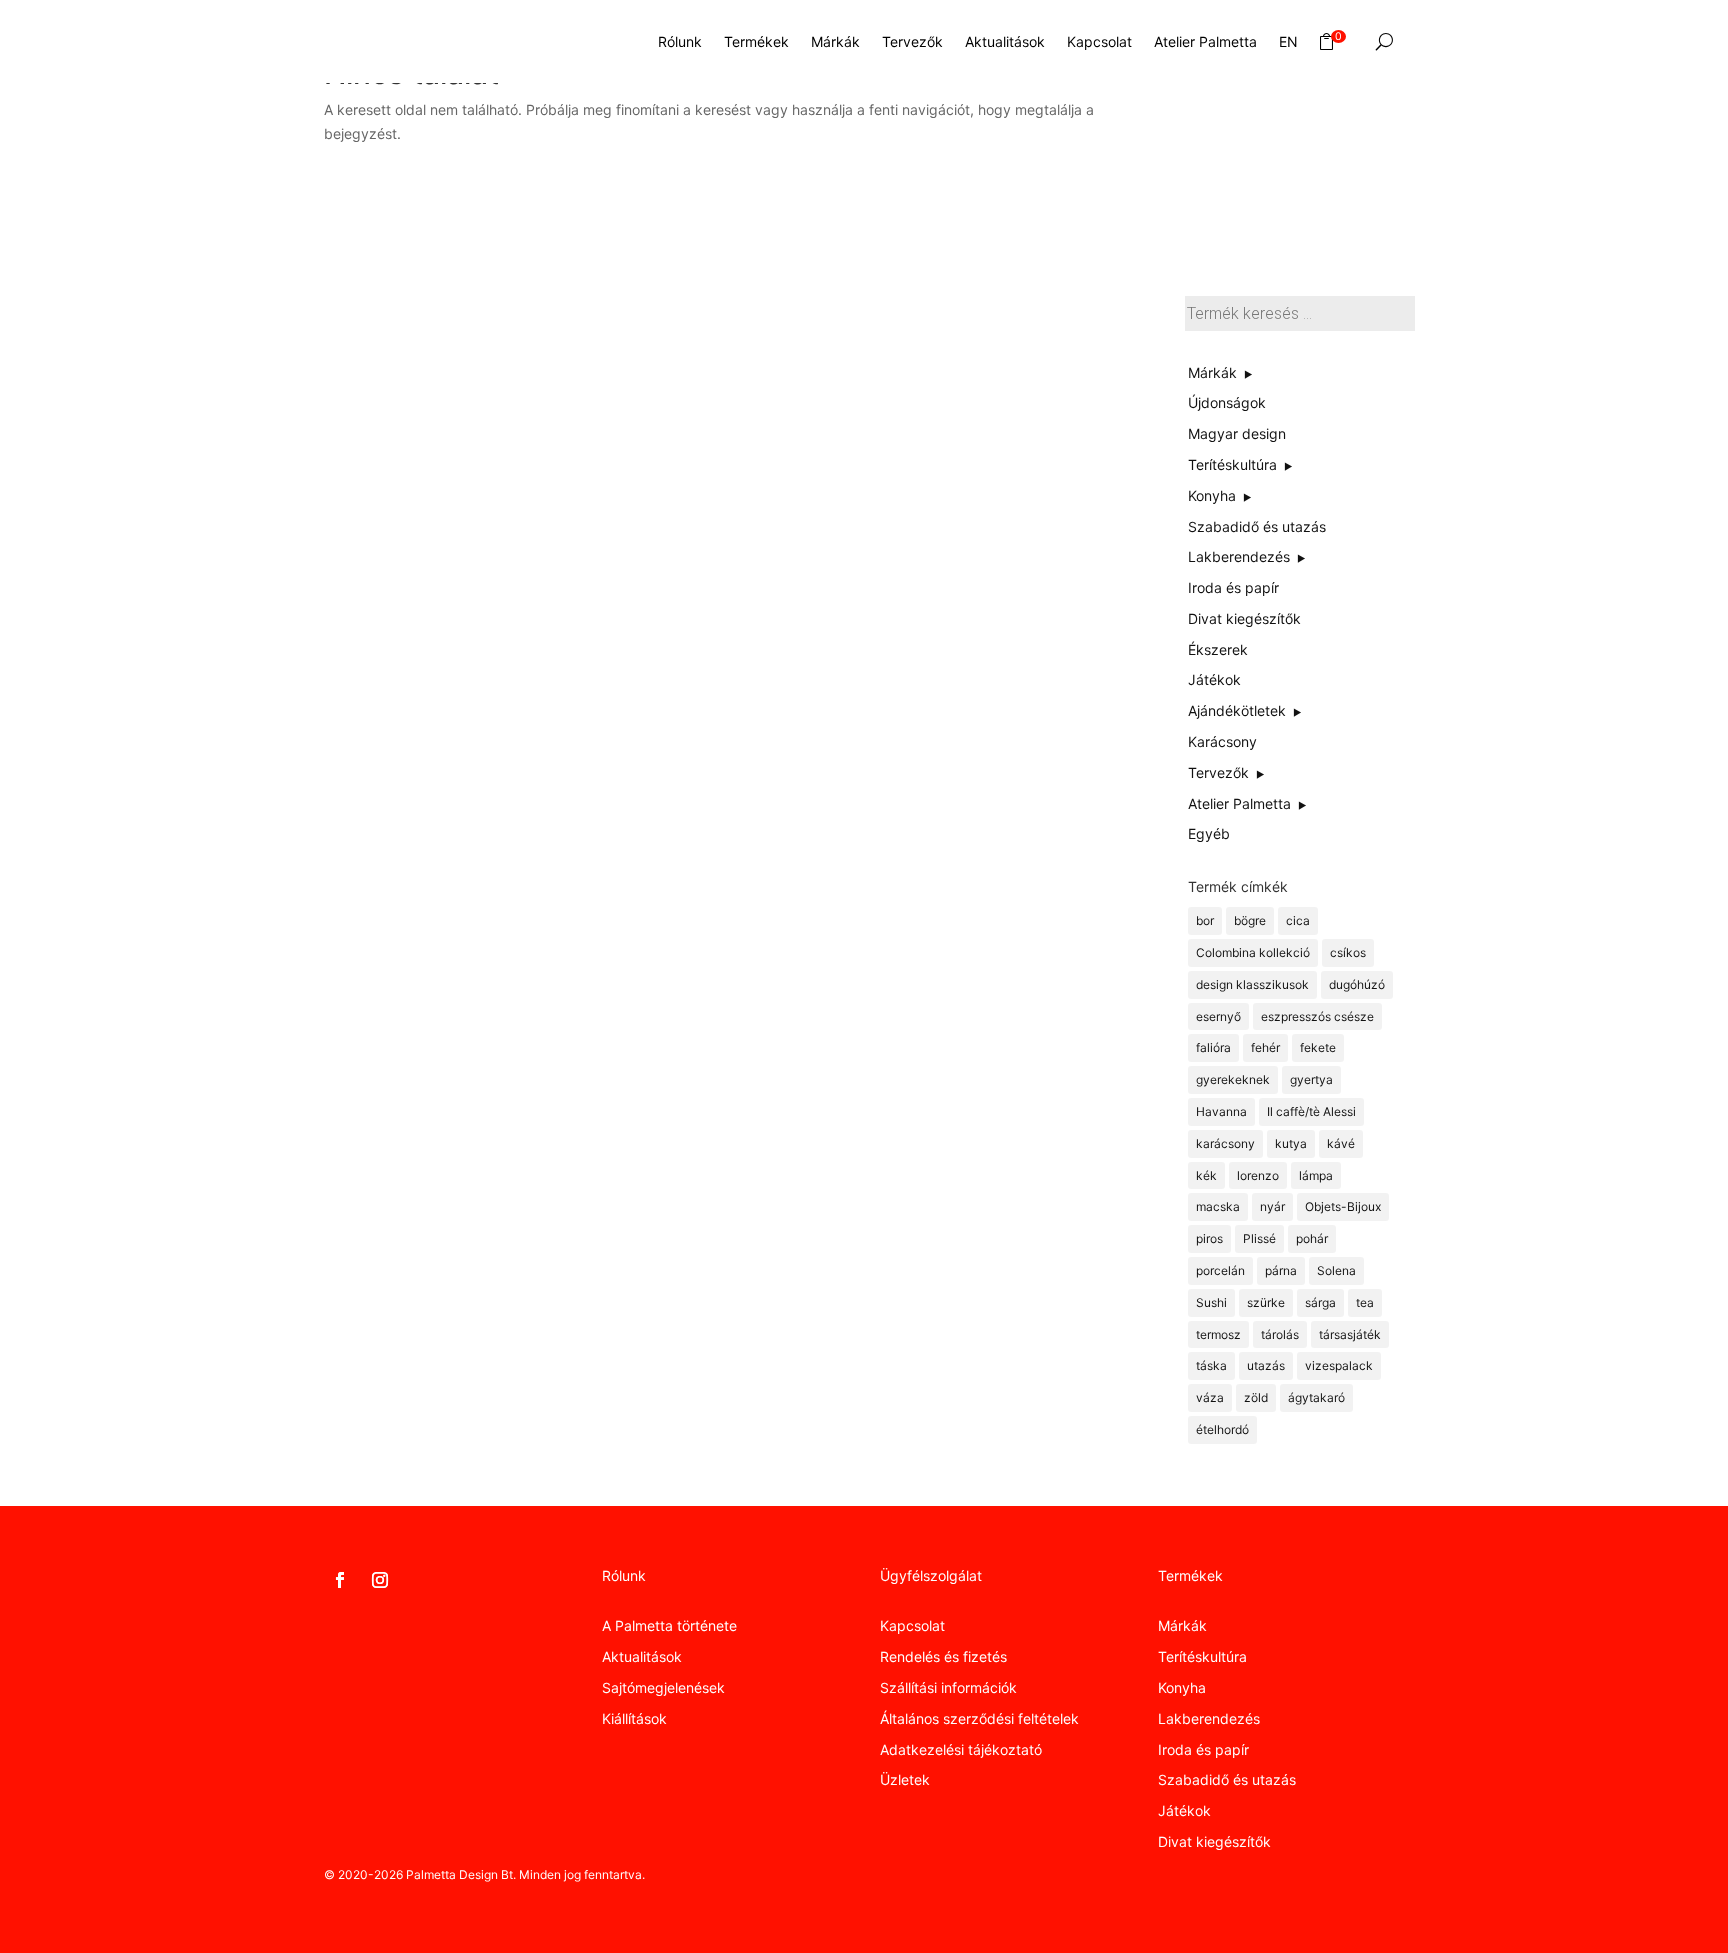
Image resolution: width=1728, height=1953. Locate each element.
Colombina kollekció (1253, 952)
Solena (1336, 1270)
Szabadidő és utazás (1227, 1779)
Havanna (1221, 1111)
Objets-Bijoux (1343, 1206)
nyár (1272, 1206)
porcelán (1220, 1270)
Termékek (756, 41)
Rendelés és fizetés (943, 1656)
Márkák (835, 41)
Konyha (1182, 1687)
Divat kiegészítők (1214, 1841)
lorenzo (1258, 1175)
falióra (1213, 1047)
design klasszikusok (1252, 984)
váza (1210, 1397)
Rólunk (680, 41)
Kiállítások (634, 1718)
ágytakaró (1316, 1397)
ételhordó (1222, 1429)
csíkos (1348, 952)
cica (1298, 920)
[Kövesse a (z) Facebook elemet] (340, 1580)
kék (1206, 1175)
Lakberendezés (1209, 1718)
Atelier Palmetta (1205, 41)
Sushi (1211, 1302)
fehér (1265, 1047)
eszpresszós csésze (1317, 1016)
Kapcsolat (1099, 41)
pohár (1312, 1238)
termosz (1218, 1334)
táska (1211, 1365)
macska (1218, 1206)
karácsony (1225, 1143)
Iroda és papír (1203, 1749)
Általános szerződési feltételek (979, 1718)
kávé (1341, 1143)
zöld (1256, 1397)
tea (1365, 1302)
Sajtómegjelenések (663, 1687)
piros (1209, 1238)
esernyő (1218, 1016)
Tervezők (912, 41)
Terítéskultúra (1202, 1656)
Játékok (1184, 1810)
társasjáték (1350, 1334)
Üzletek (905, 1779)
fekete (1318, 1047)
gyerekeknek (1233, 1079)
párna (1281, 1270)
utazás (1266, 1365)
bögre (1250, 920)
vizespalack (1339, 1365)
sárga (1320, 1302)
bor (1205, 920)
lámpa (1316, 1175)
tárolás (1280, 1334)
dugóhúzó (1357, 984)
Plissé (1259, 1238)
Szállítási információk (948, 1687)
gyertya (1311, 1079)
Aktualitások (1005, 41)
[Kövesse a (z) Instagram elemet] (380, 1580)
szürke (1266, 1302)
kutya (1291, 1143)
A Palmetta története (669, 1625)
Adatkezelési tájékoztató (961, 1749)
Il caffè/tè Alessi (1311, 1111)
